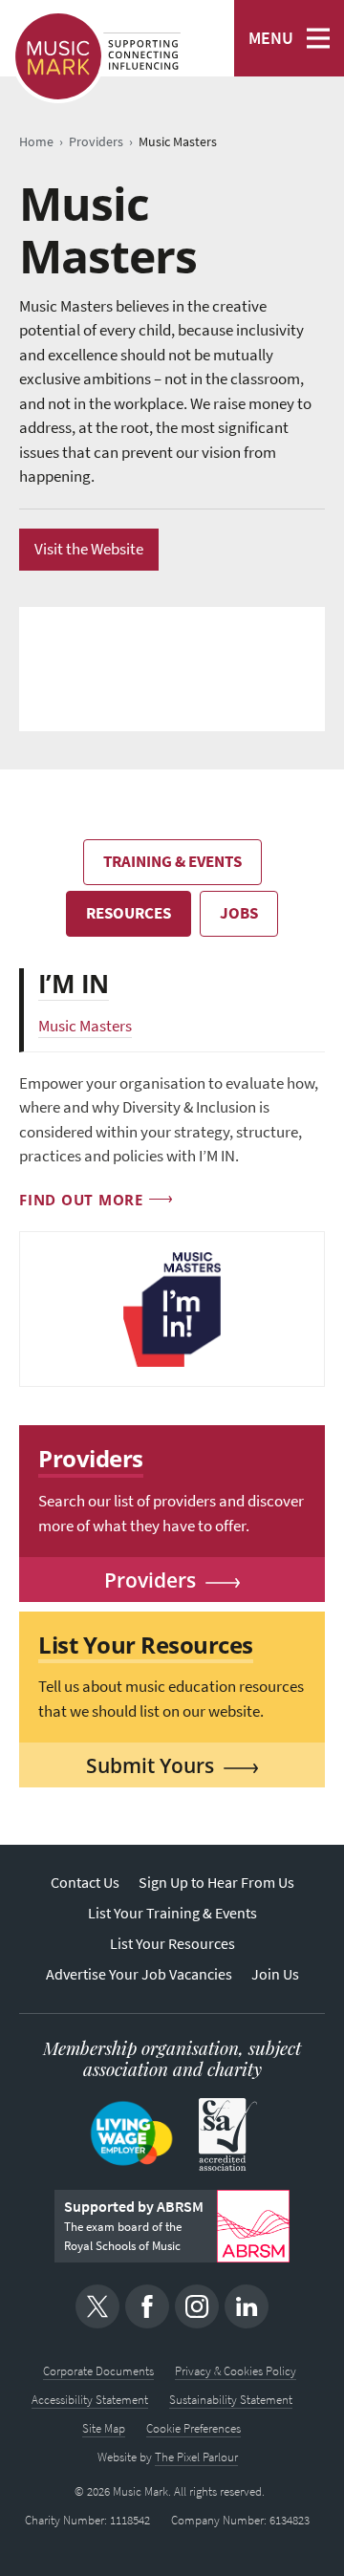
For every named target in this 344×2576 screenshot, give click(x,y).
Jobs (239, 913)
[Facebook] (147, 2306)
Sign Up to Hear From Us (216, 1883)
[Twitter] (97, 2306)
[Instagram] (197, 2306)
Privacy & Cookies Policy (236, 2371)
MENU (271, 38)
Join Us (275, 1974)
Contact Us (85, 1883)
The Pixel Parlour (196, 2457)
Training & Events (172, 862)
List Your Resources (172, 1944)
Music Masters (85, 1026)
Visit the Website (89, 549)
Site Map (104, 2428)
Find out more (81, 1200)
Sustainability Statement (231, 2400)
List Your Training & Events (172, 1913)
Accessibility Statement (90, 2400)
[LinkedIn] (247, 2306)
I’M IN (74, 984)
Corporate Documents (98, 2371)
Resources (129, 913)
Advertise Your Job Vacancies (139, 1974)
